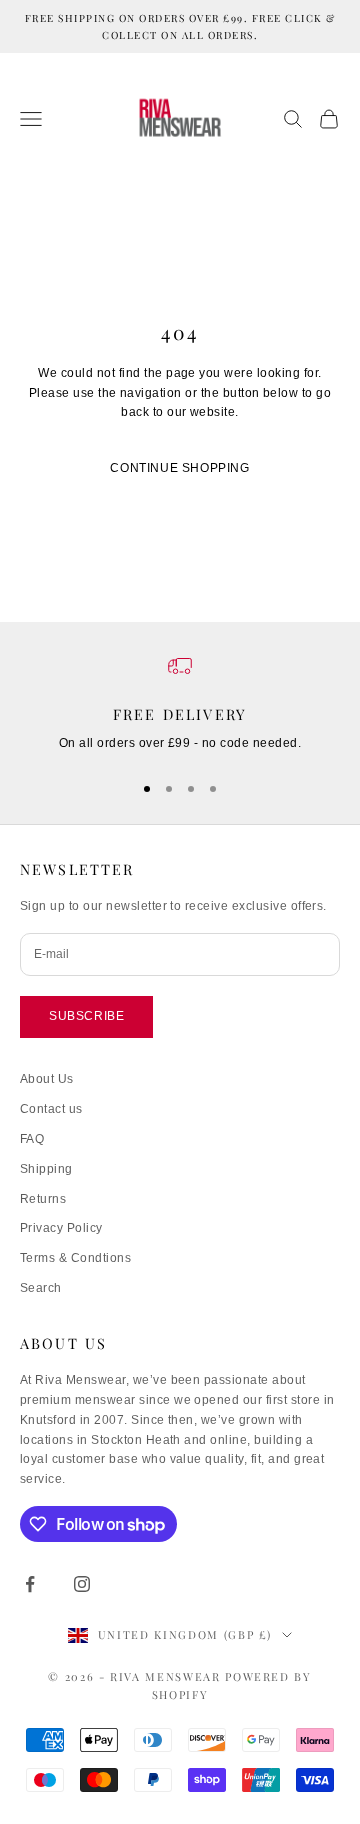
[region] (180, 704)
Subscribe (86, 1016)
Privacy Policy (61, 1228)
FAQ (32, 1139)
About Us (47, 1079)
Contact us (51, 1109)
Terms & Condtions (75, 1258)
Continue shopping (179, 468)
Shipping (46, 1169)
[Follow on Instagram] (82, 1584)
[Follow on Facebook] (30, 1584)
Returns (43, 1199)
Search (41, 1288)
